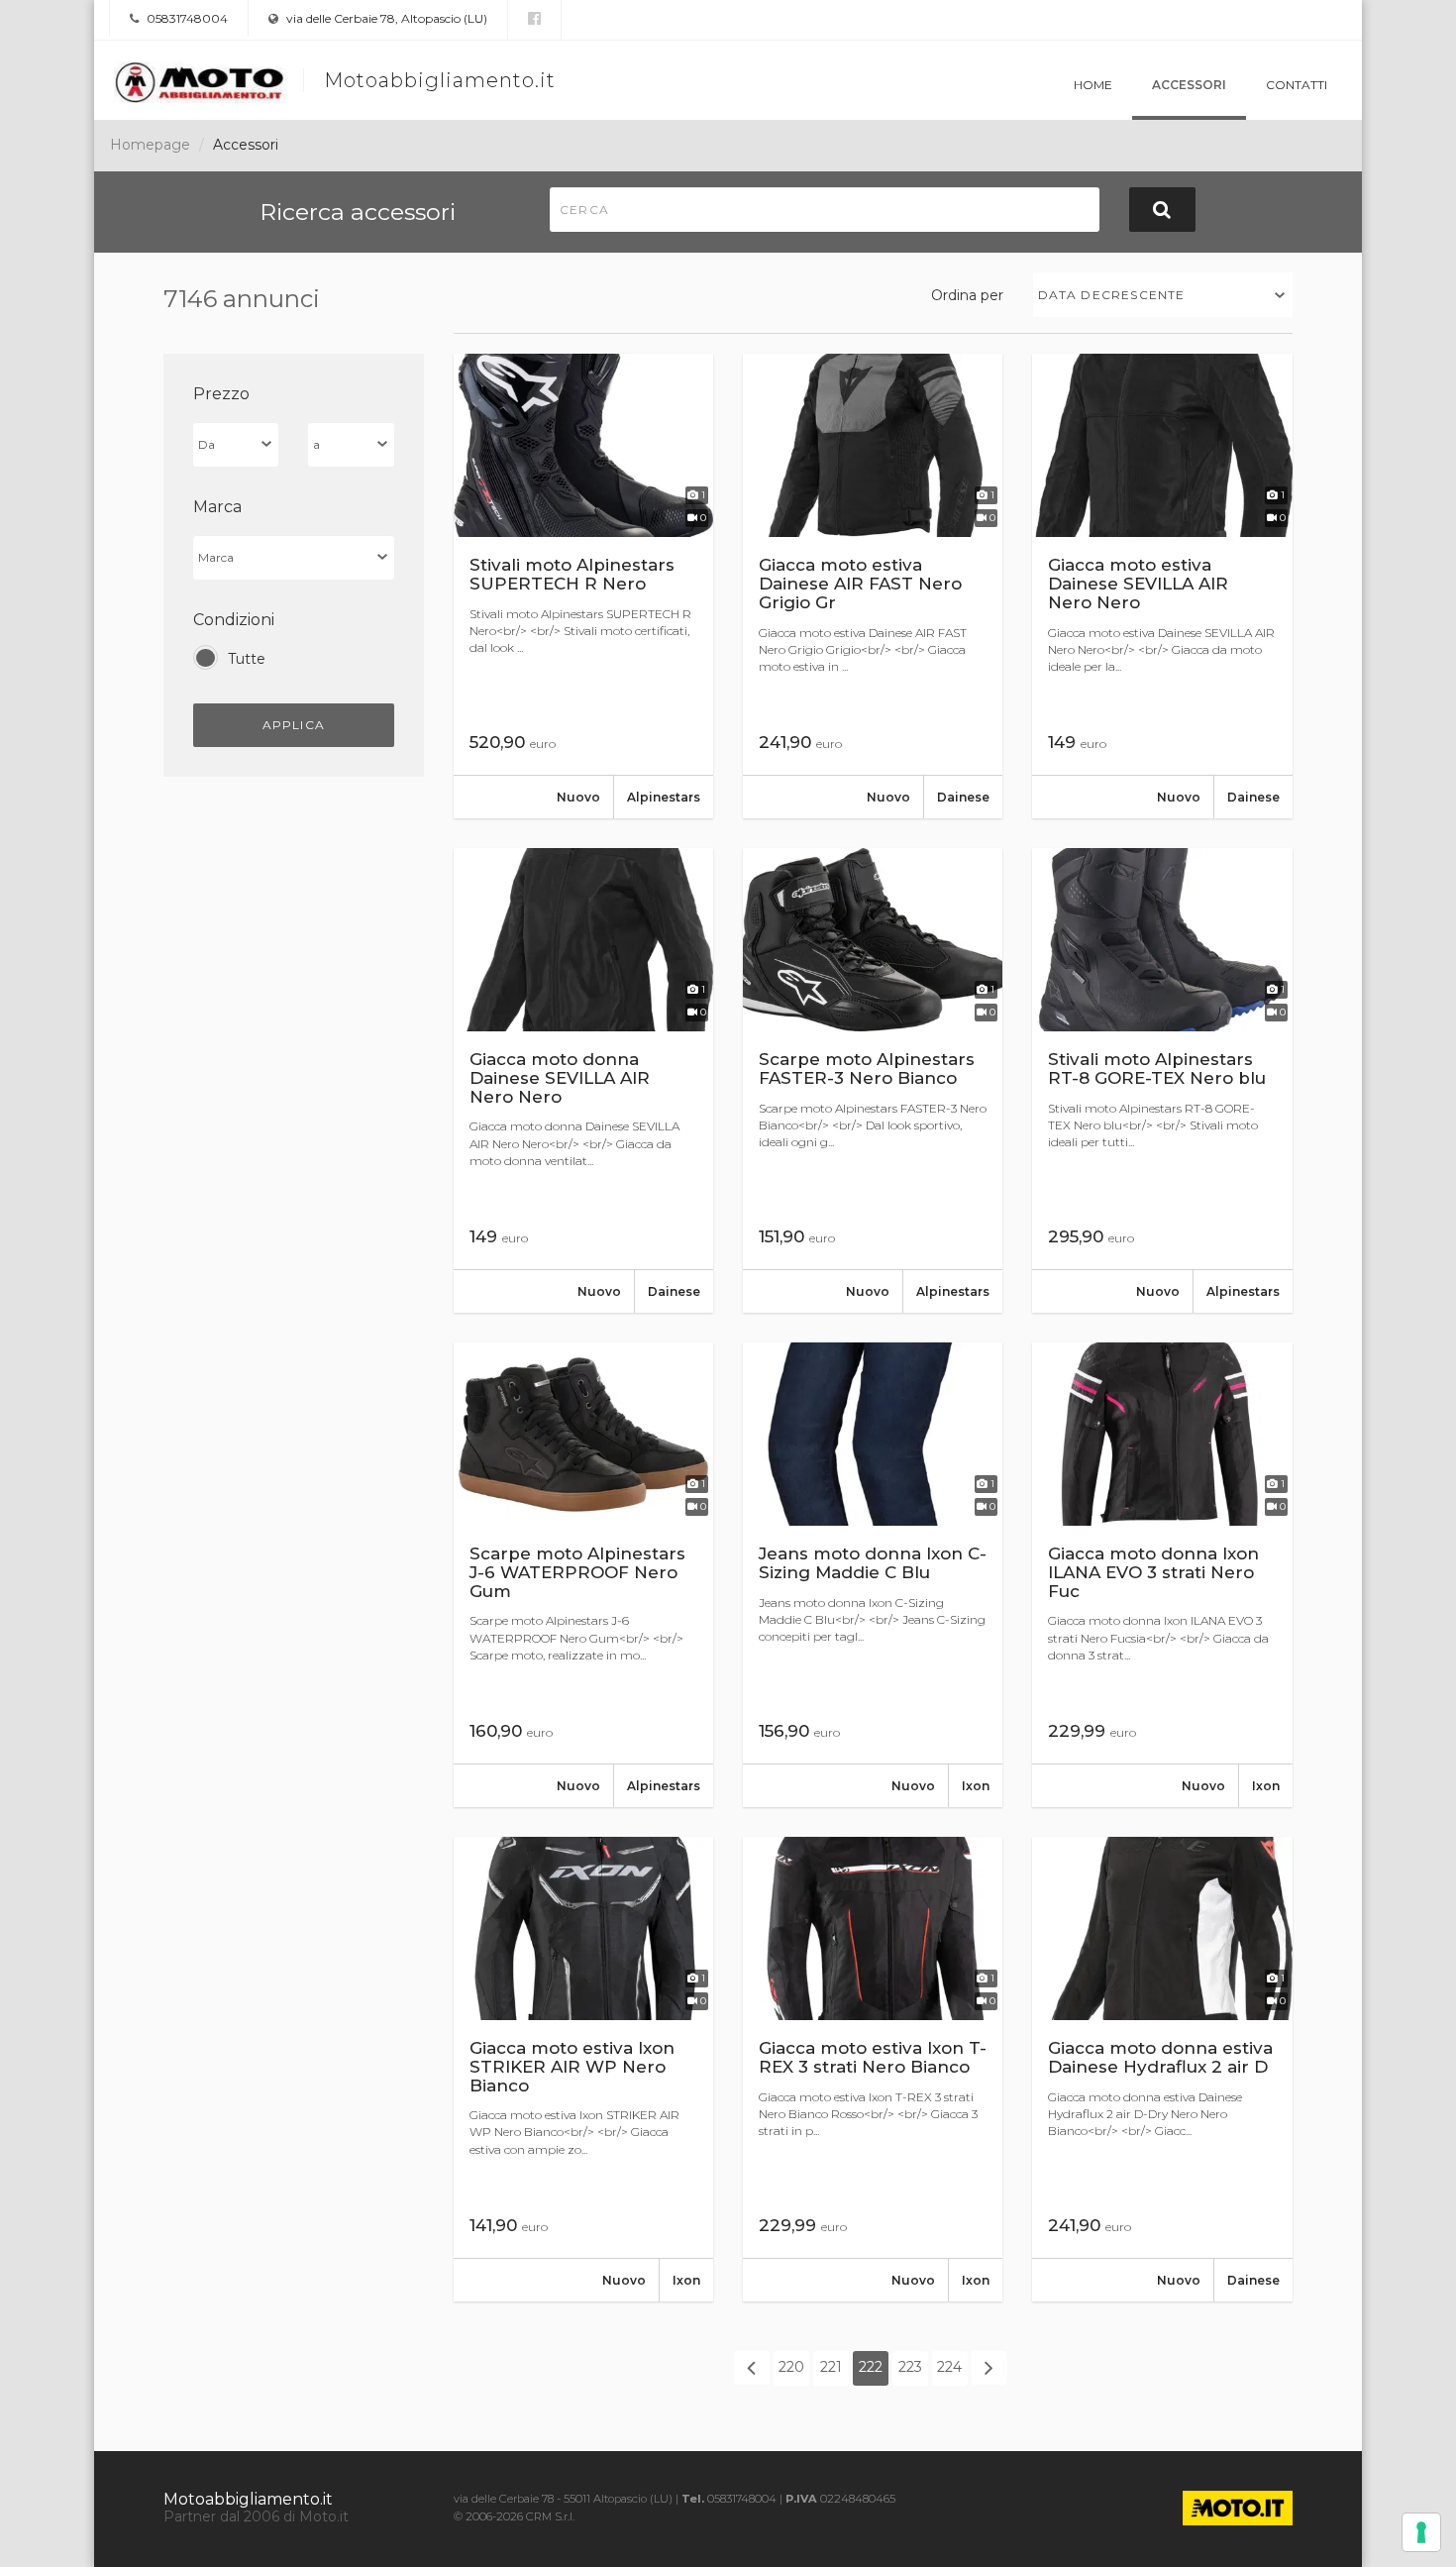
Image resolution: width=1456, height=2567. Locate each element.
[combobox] (1163, 295)
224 (949, 2367)
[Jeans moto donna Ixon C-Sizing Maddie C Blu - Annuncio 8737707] (873, 1575)
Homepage (150, 145)
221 (831, 2367)
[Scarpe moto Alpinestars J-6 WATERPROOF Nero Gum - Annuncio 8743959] (583, 1575)
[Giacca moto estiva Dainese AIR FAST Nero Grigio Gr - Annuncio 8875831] (873, 586)
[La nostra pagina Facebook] (534, 19)
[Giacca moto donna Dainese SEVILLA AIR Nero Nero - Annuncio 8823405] (583, 1080)
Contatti (1297, 85)
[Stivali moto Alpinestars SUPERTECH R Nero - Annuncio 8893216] (583, 586)
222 (871, 2367)
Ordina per (967, 295)
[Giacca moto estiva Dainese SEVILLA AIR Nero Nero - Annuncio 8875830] (1162, 586)
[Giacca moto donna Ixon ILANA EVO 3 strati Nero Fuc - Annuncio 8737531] (1162, 1575)
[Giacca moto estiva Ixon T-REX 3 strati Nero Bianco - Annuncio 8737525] (873, 2069)
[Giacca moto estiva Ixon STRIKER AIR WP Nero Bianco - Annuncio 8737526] (583, 2069)
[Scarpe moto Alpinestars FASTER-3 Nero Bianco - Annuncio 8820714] (873, 1080)
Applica (294, 725)
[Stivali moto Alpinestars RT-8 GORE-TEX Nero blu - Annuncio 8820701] (1162, 1080)
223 (910, 2367)
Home (1093, 85)
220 (791, 2367)
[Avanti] (989, 2368)
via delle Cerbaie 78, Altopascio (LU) (385, 18)
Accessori (1189, 85)
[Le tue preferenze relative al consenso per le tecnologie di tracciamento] (1421, 2532)
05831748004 (186, 18)
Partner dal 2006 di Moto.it (256, 2516)
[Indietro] (752, 2368)
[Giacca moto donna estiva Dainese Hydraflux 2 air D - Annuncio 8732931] (1162, 2069)
